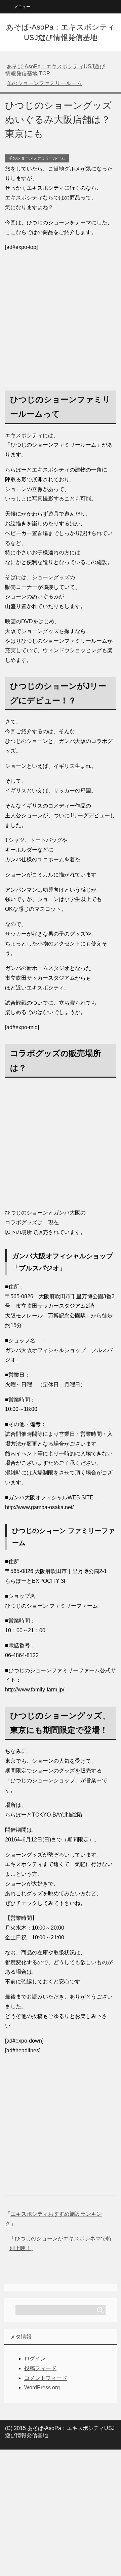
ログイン (35, 2359)
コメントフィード (46, 2378)
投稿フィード (40, 2368)
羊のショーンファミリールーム (37, 158)
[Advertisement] (61, 318)
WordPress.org (42, 2387)
